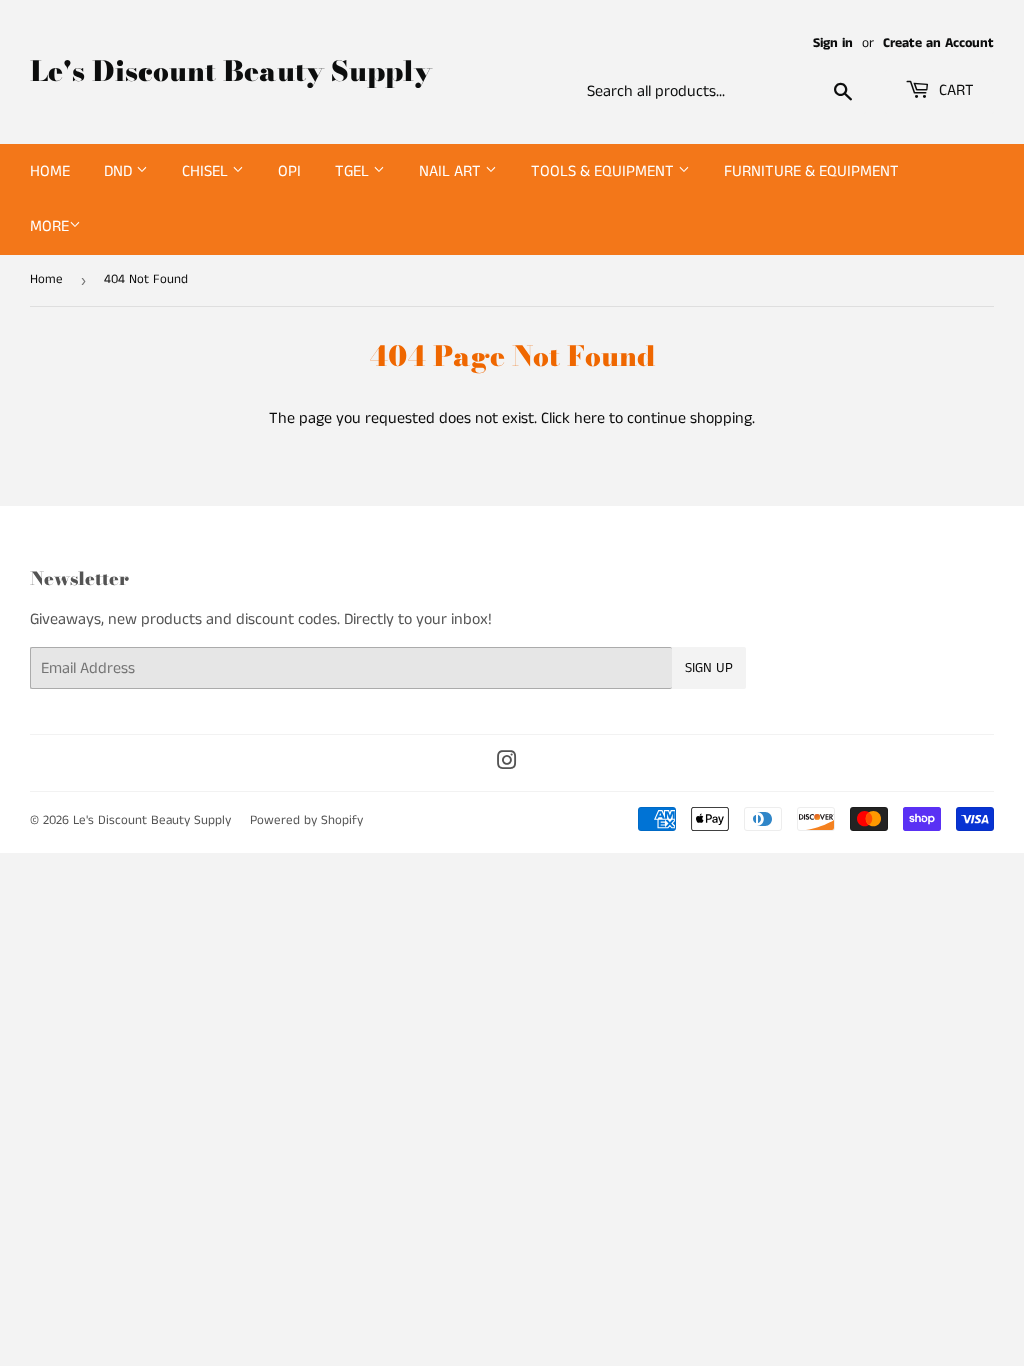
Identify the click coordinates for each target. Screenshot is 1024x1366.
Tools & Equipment (604, 171)
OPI (289, 171)
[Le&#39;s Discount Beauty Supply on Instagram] (507, 763)
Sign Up (709, 668)
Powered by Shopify (306, 820)
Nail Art (452, 171)
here (589, 418)
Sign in (833, 43)
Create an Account (938, 43)
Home (50, 171)
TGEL (354, 171)
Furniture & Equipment (811, 171)
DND (120, 171)
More (49, 226)
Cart (954, 90)
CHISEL (207, 171)
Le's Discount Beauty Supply (231, 71)
